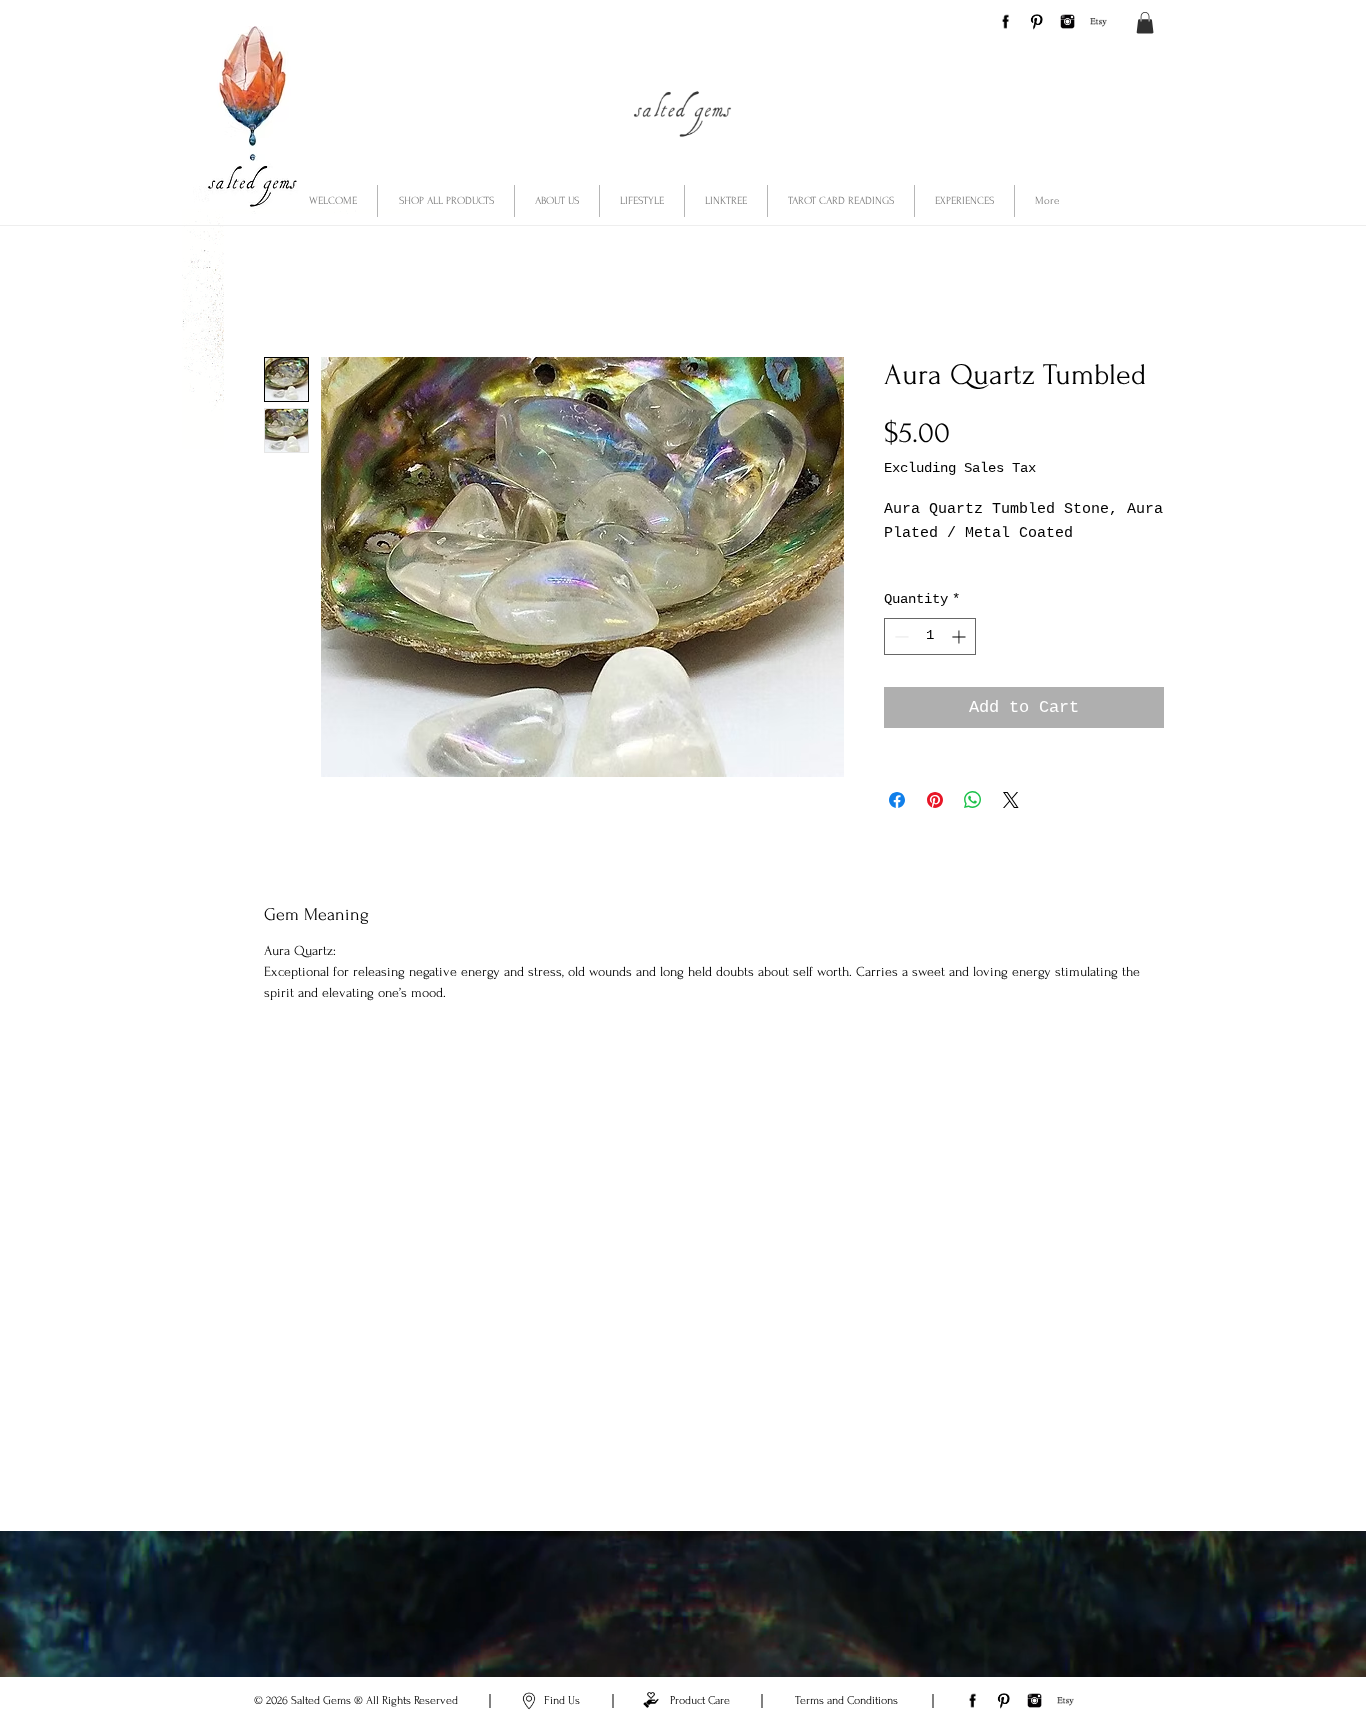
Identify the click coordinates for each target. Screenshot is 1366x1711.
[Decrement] (899, 659)
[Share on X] (1011, 824)
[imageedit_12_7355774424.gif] (1098, 21)
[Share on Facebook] (897, 824)
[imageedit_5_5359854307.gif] (1036, 21)
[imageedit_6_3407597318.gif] (1067, 21)
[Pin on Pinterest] (935, 824)
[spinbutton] (930, 659)
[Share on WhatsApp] (973, 824)
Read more (920, 582)
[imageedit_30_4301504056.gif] (1005, 21)
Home (284, 286)
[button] (1145, 23)
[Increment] (960, 659)
